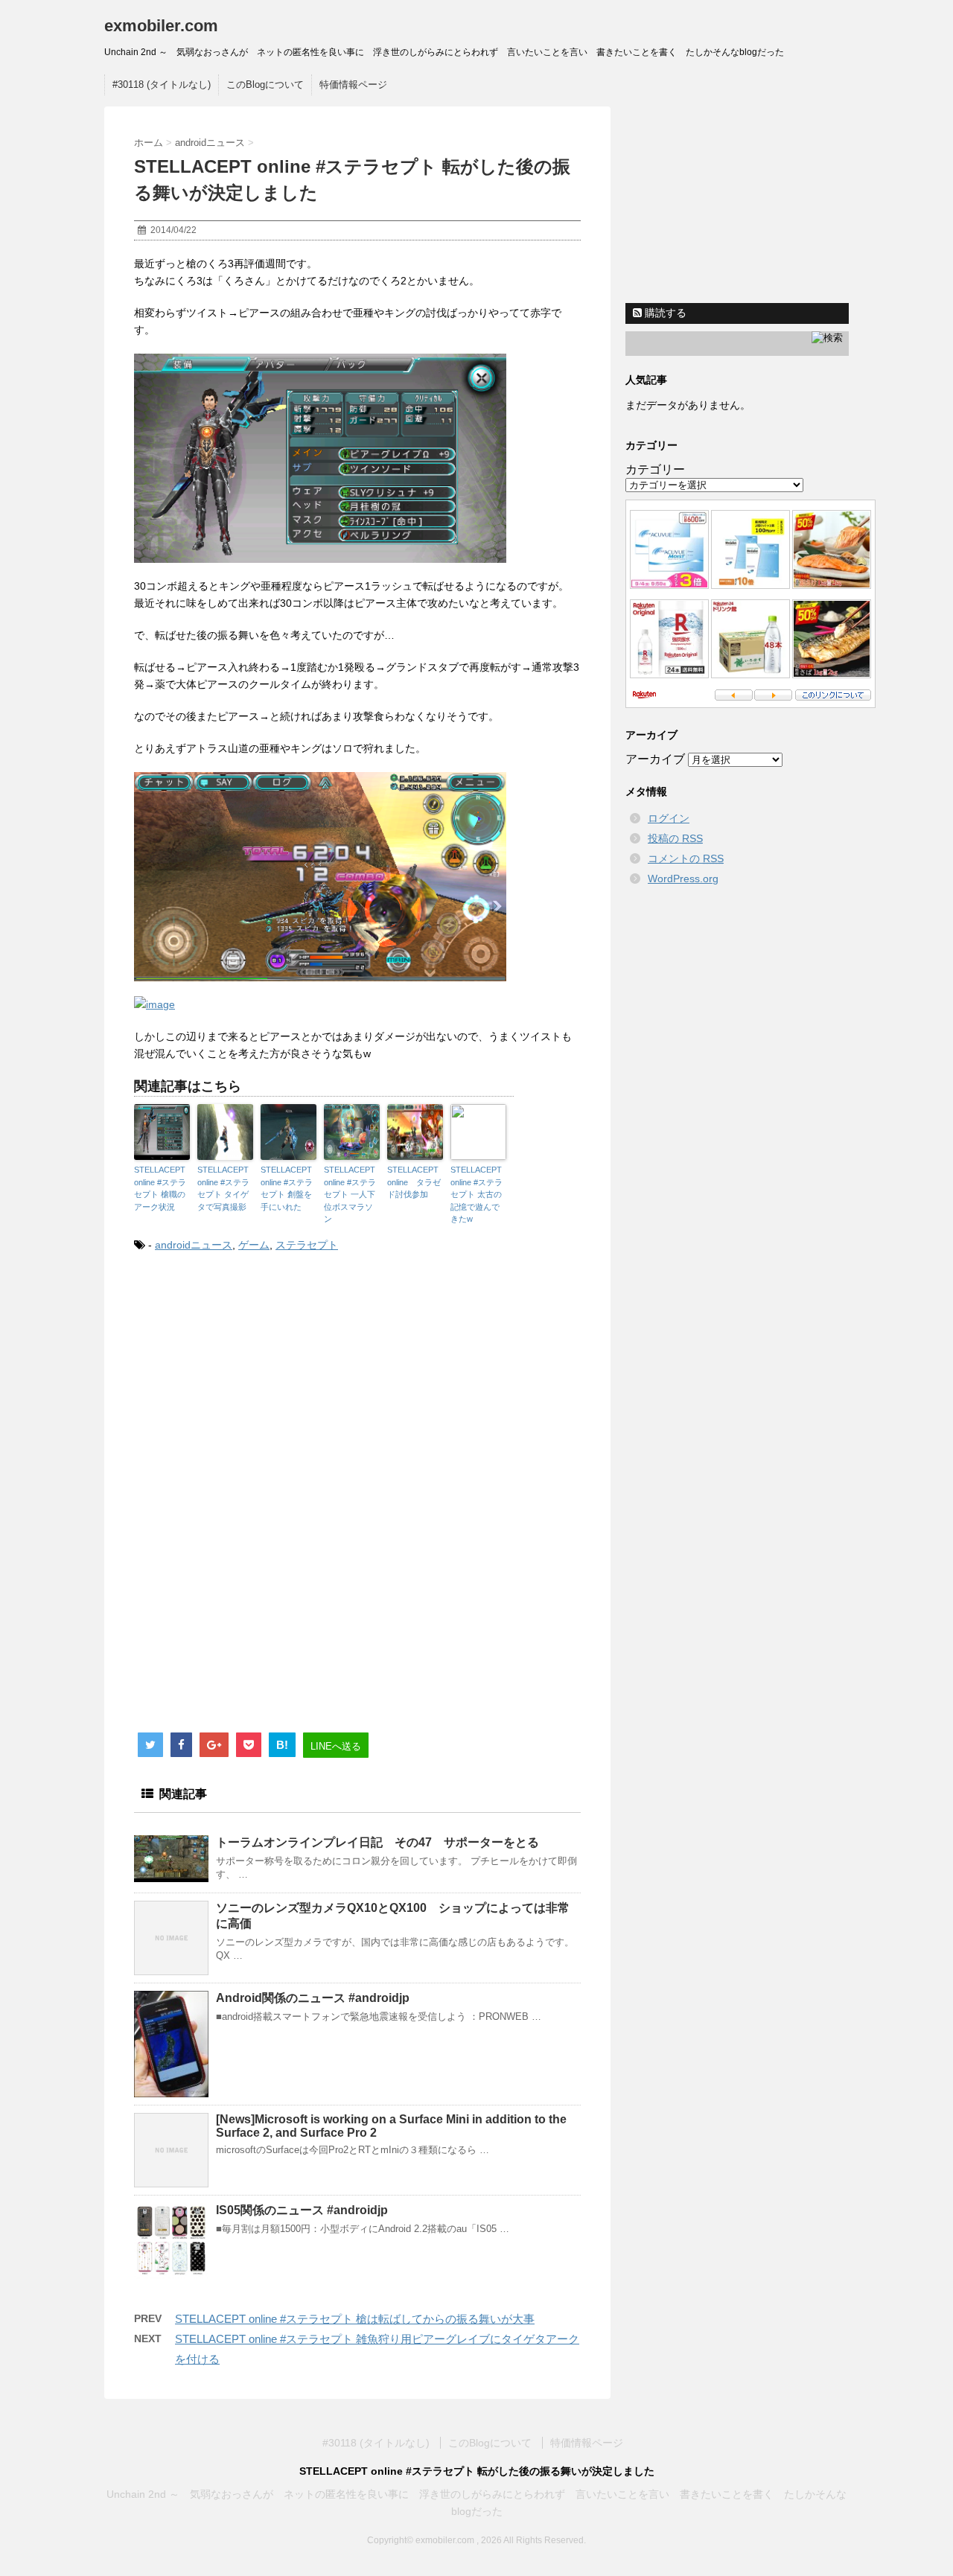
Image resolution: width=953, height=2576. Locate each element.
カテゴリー (655, 469)
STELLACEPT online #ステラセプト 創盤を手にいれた (287, 1188)
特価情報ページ (353, 85)
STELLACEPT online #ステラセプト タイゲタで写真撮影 (223, 1188)
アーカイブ (655, 759)
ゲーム (254, 1245)
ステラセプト (307, 1245)
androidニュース (194, 1245)
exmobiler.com (161, 26)
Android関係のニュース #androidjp (313, 1998)
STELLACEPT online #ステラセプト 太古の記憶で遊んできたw (476, 1194)
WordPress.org (683, 879)
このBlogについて (265, 85)
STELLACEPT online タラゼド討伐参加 (414, 1182)
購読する (664, 313)
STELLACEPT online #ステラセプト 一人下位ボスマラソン (350, 1194)
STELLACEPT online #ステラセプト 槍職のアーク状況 (160, 1188)
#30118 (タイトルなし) (162, 85)
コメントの (686, 858)
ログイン (669, 818)
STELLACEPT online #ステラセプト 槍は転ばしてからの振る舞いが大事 (355, 2319)
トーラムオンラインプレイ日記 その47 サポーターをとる (383, 1842)
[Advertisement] (259, 1388)
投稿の (675, 838)
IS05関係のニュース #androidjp (302, 2210)
